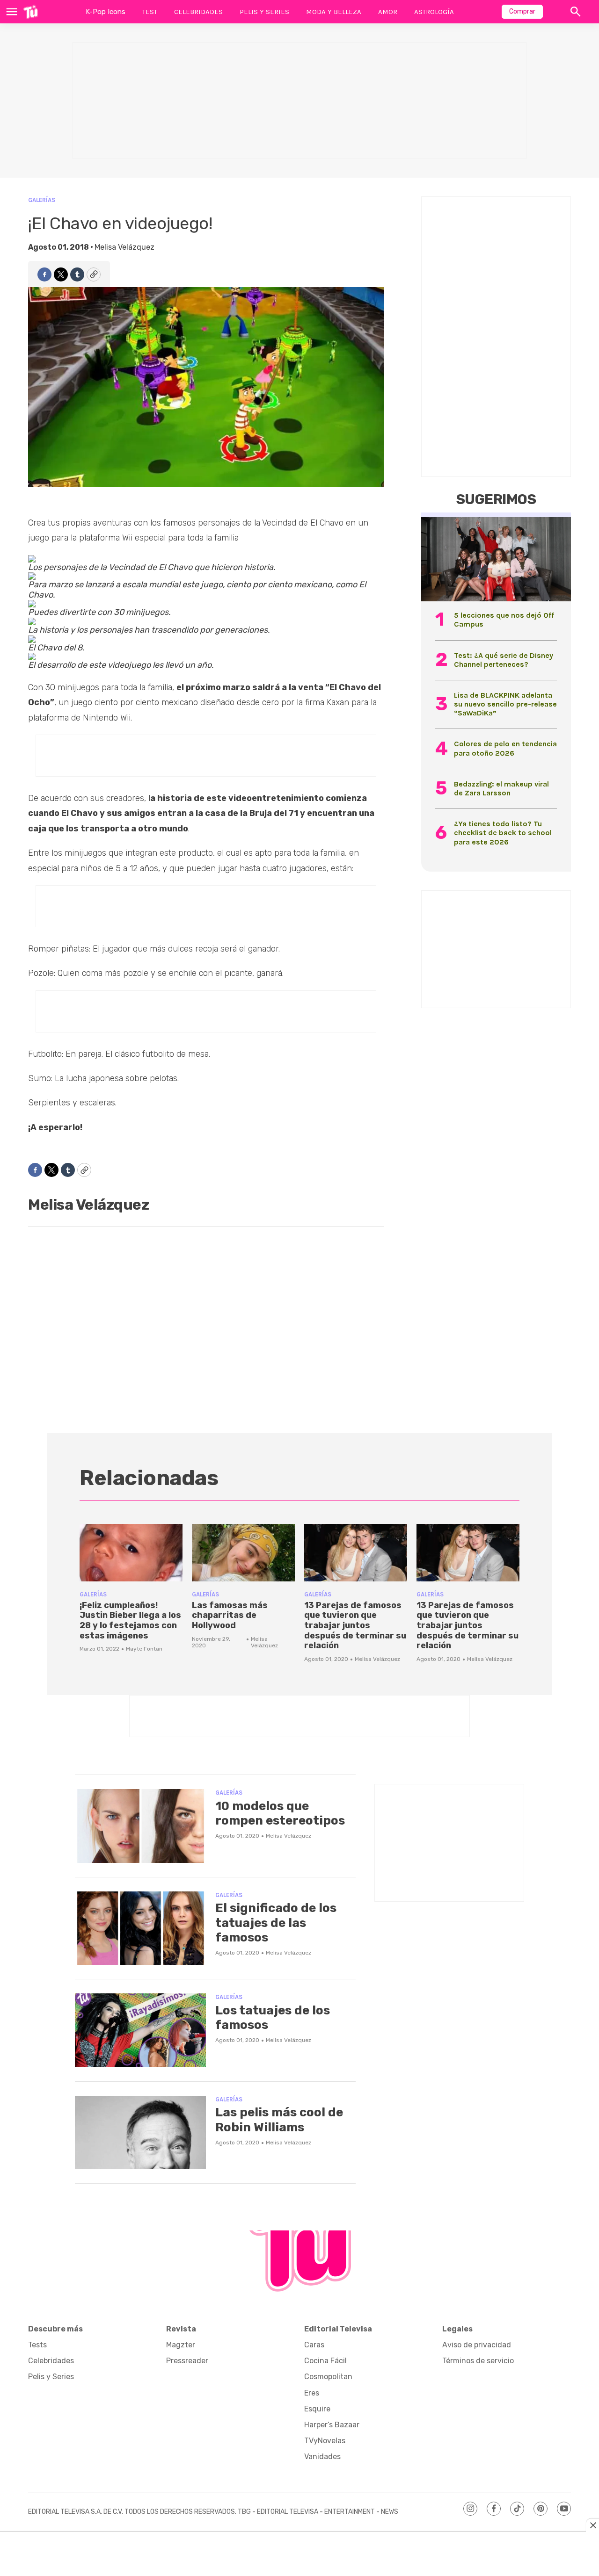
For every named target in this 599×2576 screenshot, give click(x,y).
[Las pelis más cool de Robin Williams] (140, 2133)
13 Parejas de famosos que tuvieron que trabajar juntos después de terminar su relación (355, 1625)
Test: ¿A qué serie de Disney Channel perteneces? (504, 660)
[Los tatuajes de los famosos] (140, 2030)
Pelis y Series (264, 12)
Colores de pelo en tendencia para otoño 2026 (505, 748)
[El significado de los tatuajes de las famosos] (140, 1928)
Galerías (42, 200)
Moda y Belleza (334, 12)
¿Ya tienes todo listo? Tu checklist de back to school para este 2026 (503, 833)
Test (150, 12)
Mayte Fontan (144, 1649)
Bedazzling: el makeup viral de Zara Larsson (501, 788)
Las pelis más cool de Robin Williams (279, 2120)
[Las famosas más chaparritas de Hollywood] (243, 1553)
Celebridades (198, 12)
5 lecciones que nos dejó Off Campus (504, 620)
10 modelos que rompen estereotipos (280, 1813)
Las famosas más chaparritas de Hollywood (230, 1615)
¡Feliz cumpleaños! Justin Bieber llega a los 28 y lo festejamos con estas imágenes (130, 1620)
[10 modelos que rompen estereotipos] (140, 1826)
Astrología (434, 12)
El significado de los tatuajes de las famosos (276, 1923)
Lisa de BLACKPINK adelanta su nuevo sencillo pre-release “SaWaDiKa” (505, 704)
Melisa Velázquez (124, 247)
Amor (388, 12)
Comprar (522, 11)
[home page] (31, 12)
